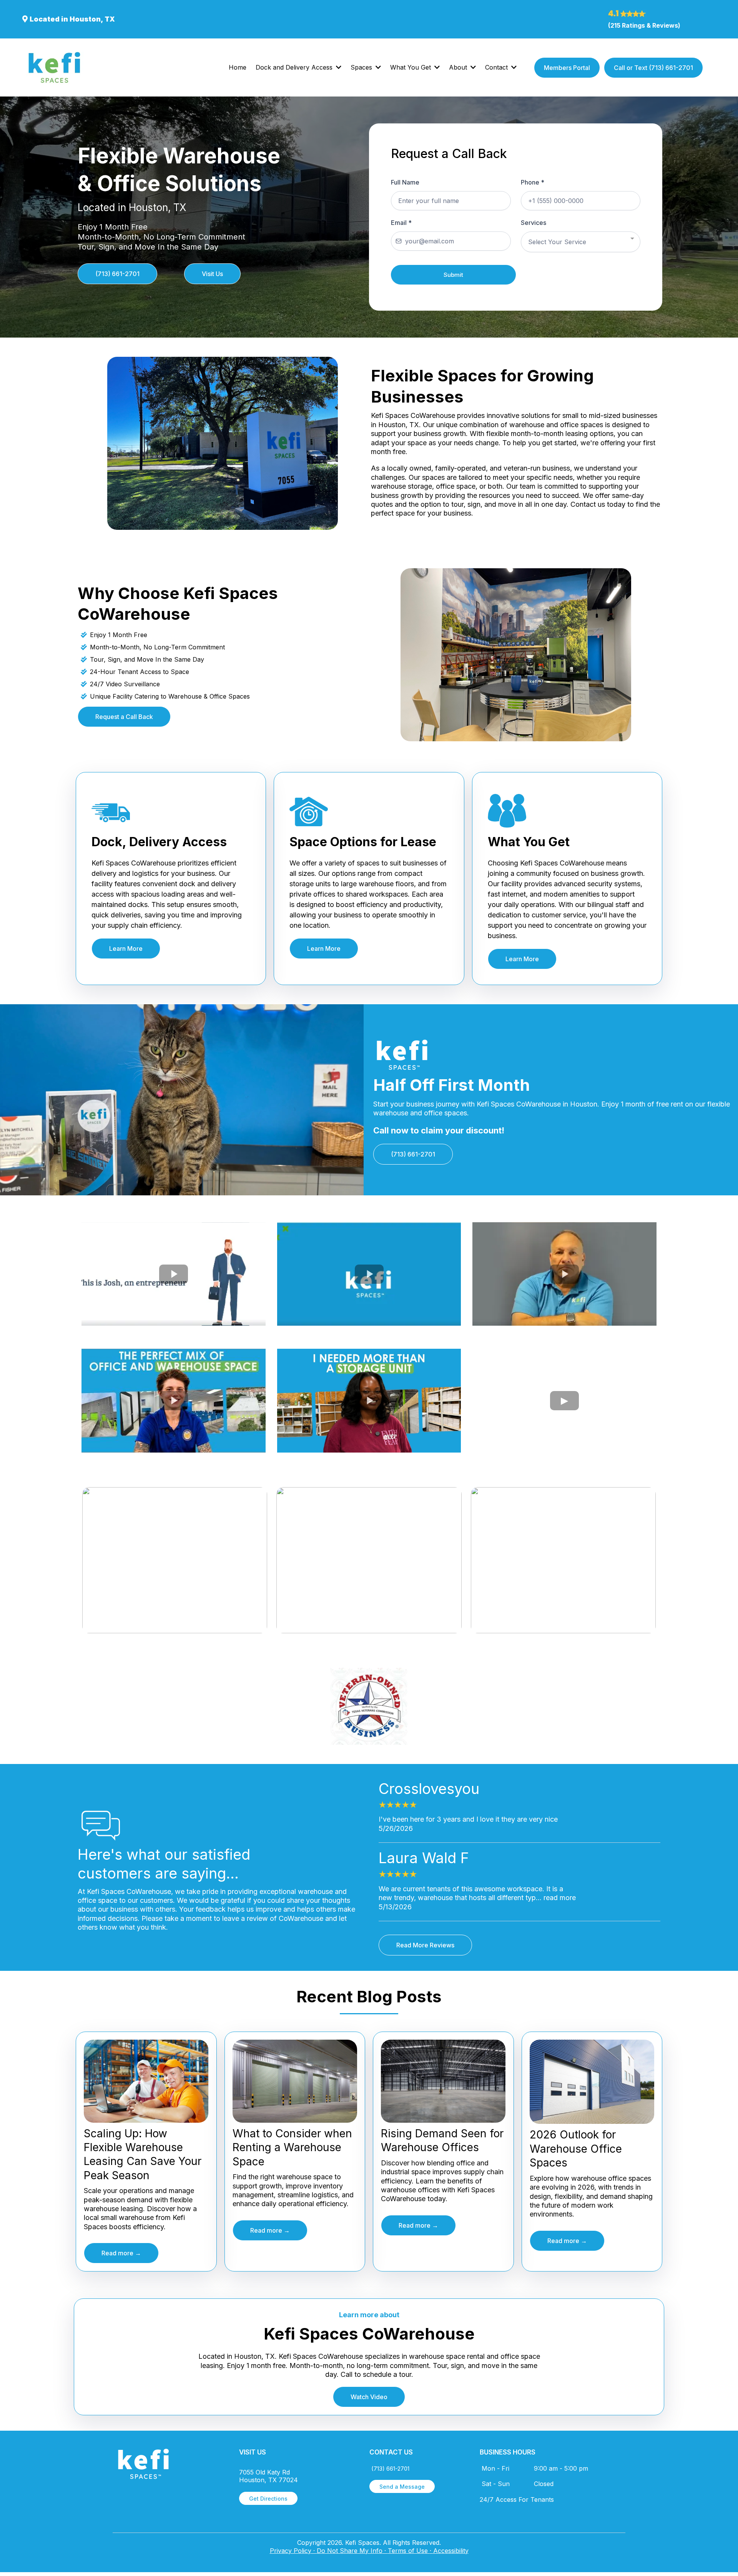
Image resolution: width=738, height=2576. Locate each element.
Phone (533, 182)
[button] (338, 67)
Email (401, 223)
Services (534, 223)
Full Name (405, 182)
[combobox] (581, 242)
